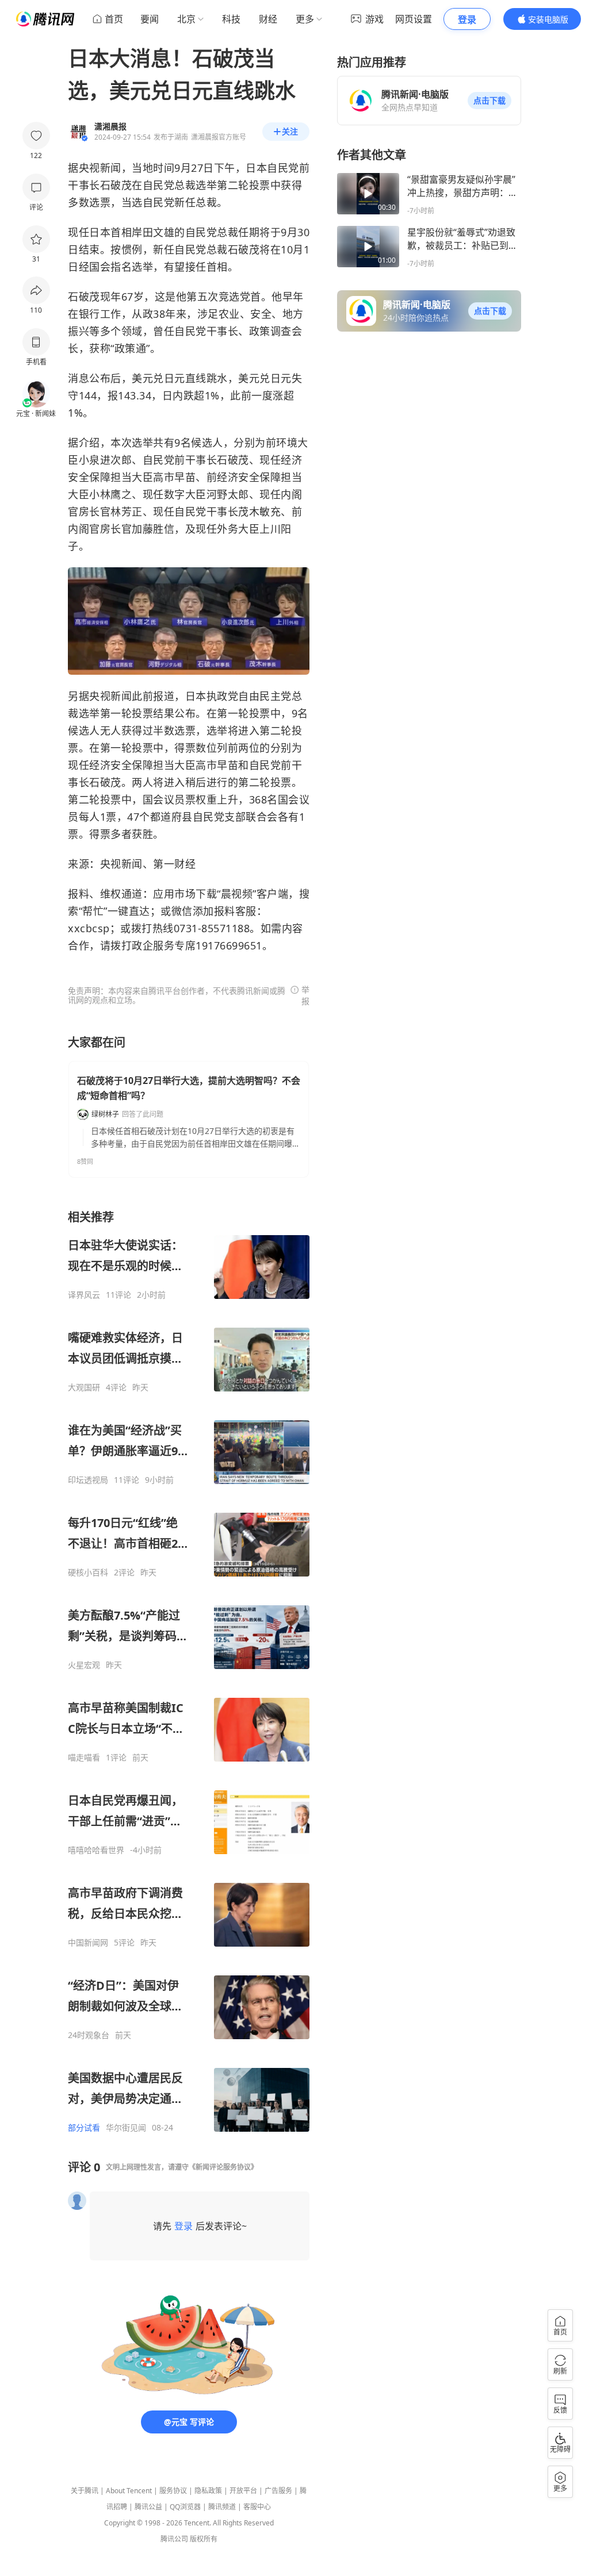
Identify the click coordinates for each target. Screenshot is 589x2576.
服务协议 (173, 2491)
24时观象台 (89, 2035)
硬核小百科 (88, 1572)
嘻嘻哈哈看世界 (96, 1850)
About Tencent (129, 2491)
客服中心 (257, 2507)
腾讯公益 (148, 2507)
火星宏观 (84, 1665)
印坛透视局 (88, 1480)
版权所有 (204, 2539)
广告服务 (278, 2491)
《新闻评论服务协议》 (223, 2167)
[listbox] (189, 1671)
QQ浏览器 (185, 2507)
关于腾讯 (85, 2491)
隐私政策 (208, 2491)
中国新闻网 (88, 1943)
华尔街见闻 (126, 2128)
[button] (489, 101)
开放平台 (243, 2491)
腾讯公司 (174, 2539)
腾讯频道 (222, 2507)
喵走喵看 (84, 1758)
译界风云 (84, 1295)
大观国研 (84, 1387)
